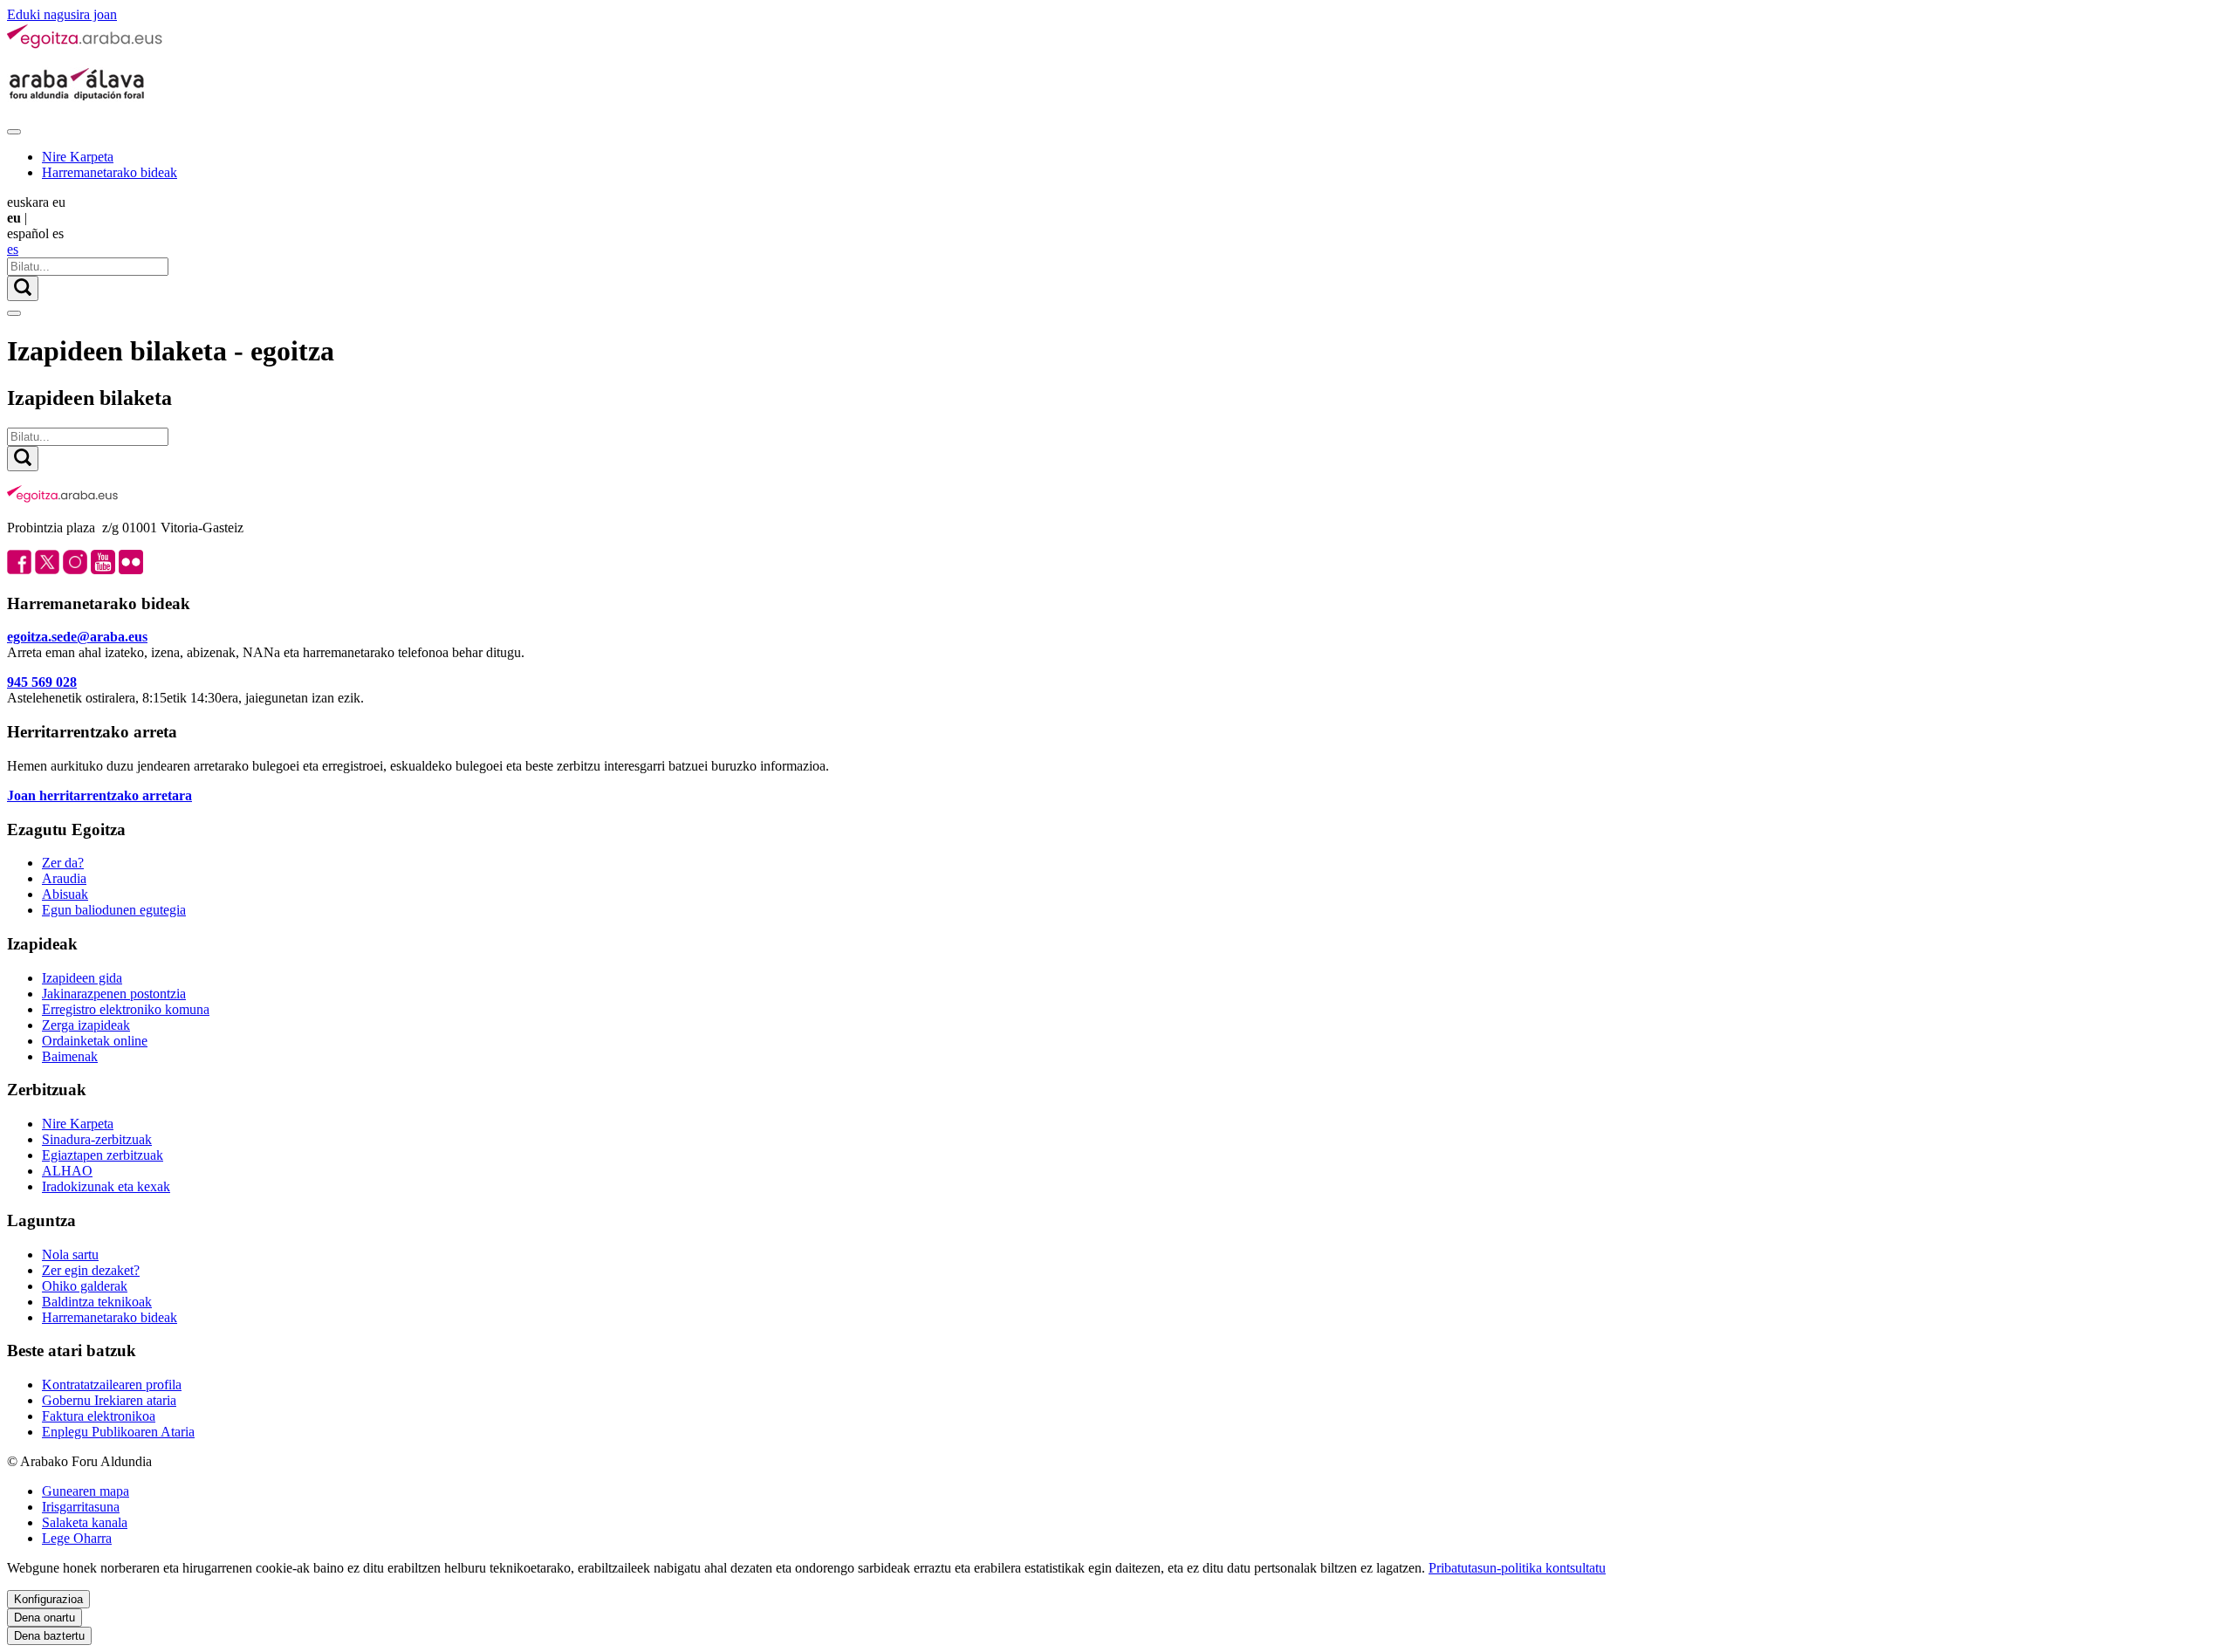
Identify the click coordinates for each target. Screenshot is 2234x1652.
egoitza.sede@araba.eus (77, 637)
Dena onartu (45, 1618)
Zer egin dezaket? (91, 1270)
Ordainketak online (95, 1041)
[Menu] (14, 132)
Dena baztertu (49, 1636)
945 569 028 (42, 682)
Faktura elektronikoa (99, 1416)
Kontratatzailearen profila (112, 1385)
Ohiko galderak (85, 1286)
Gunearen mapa (86, 1491)
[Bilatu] (23, 288)
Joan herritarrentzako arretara (99, 795)
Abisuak (65, 894)
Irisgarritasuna (81, 1507)
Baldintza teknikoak (97, 1302)
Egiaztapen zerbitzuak (103, 1155)
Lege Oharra (77, 1538)
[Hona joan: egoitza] (86, 45)
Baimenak (70, 1056)
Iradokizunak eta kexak (106, 1186)
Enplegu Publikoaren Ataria (118, 1432)
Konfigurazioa (48, 1599)
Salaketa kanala (85, 1522)
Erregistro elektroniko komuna (126, 1009)
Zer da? (63, 863)
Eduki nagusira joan (62, 14)
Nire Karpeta (78, 157)
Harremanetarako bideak (110, 172)
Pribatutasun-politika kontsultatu (1517, 1568)
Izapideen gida (82, 978)
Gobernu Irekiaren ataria (109, 1400)
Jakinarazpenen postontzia (114, 994)
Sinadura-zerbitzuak (97, 1139)
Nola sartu (70, 1254)
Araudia (64, 878)
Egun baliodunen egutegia (114, 910)
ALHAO (67, 1171)
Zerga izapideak (86, 1025)
